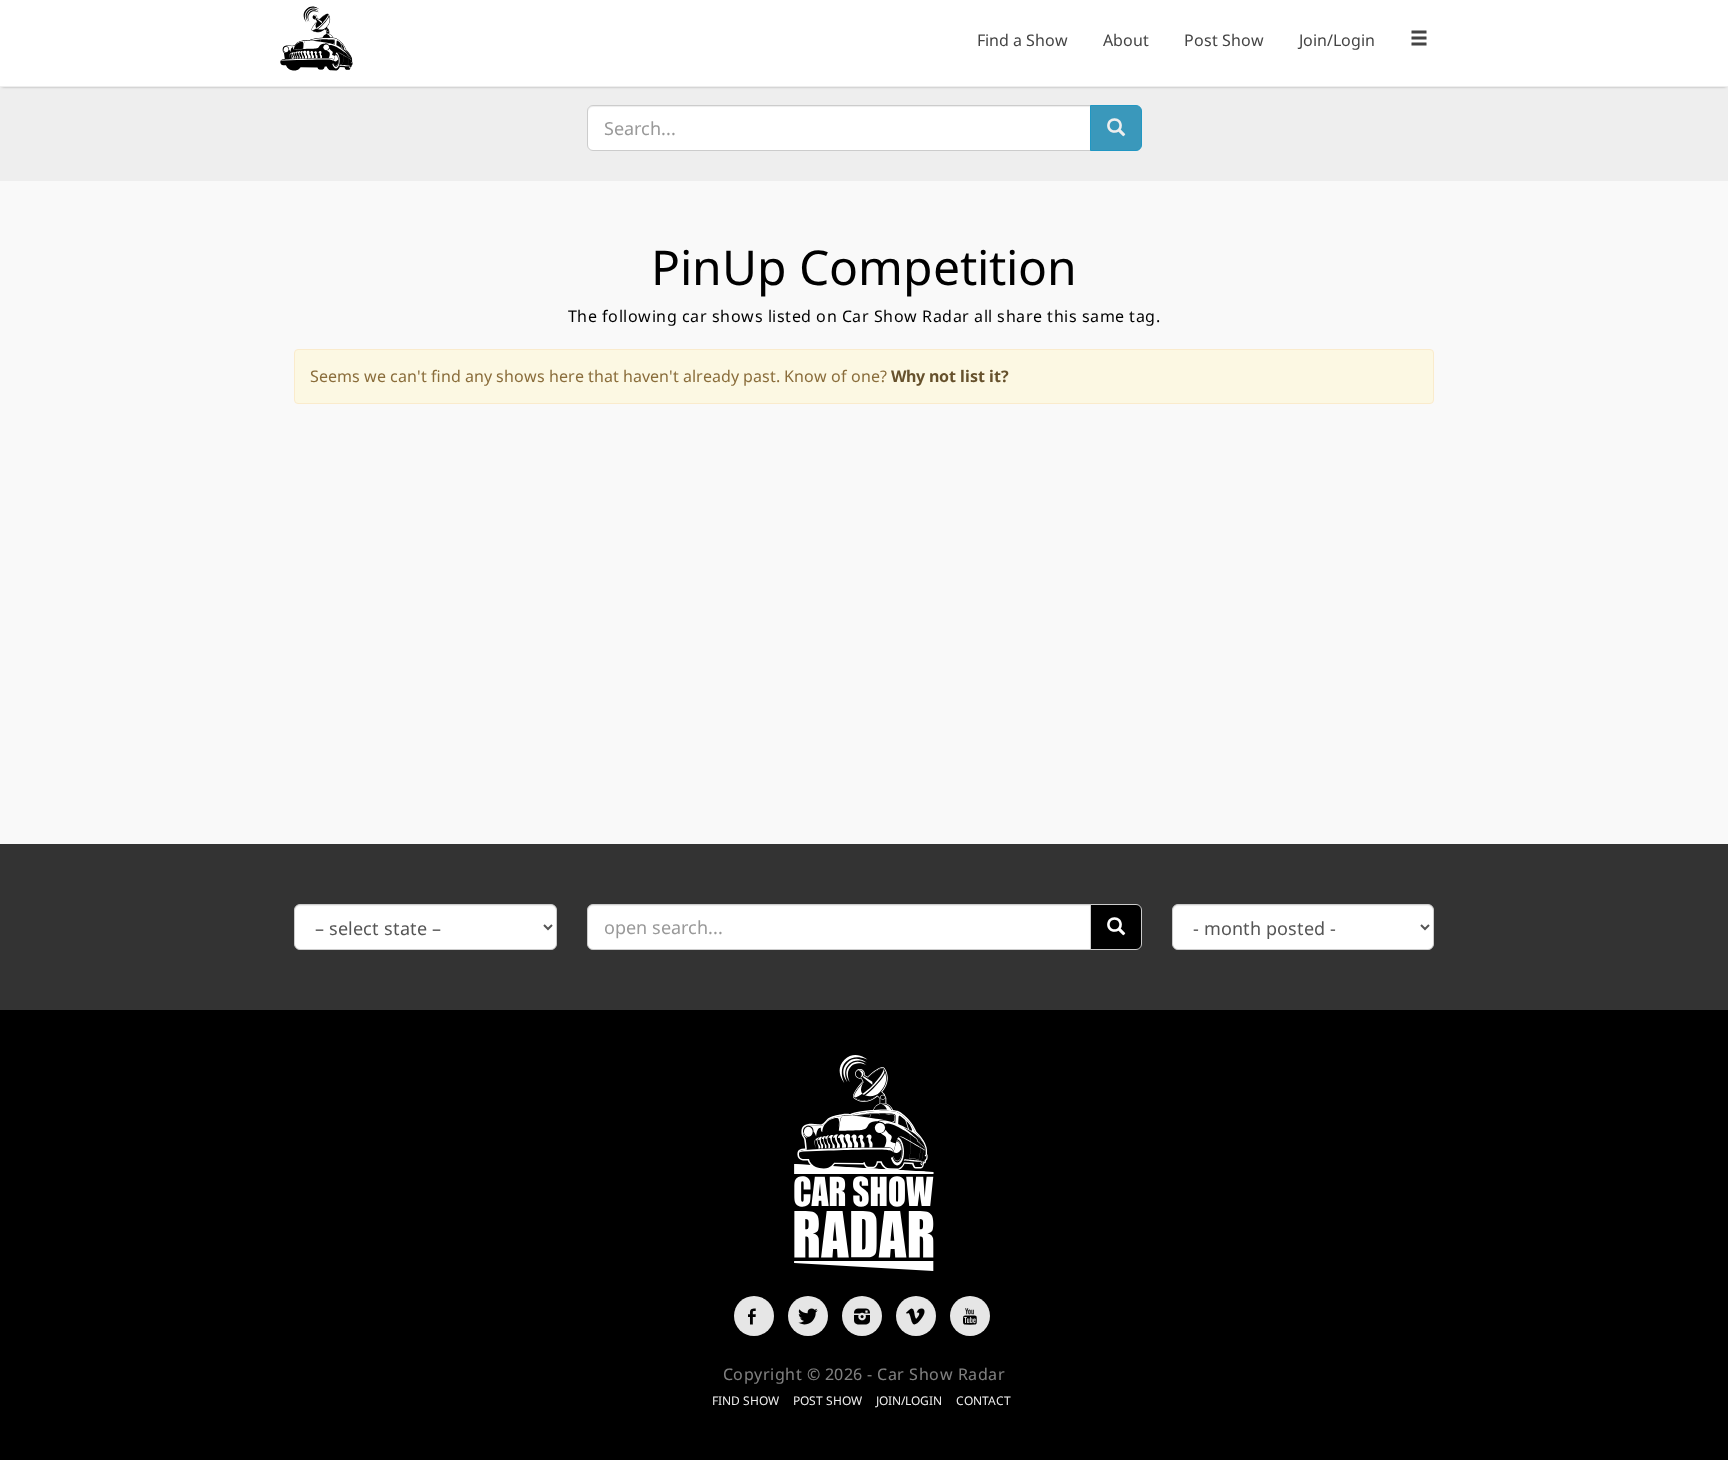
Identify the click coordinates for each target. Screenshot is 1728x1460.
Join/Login (1337, 40)
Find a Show (1022, 40)
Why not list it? (950, 376)
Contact (983, 1400)
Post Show (1224, 40)
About (1126, 40)
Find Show (745, 1400)
